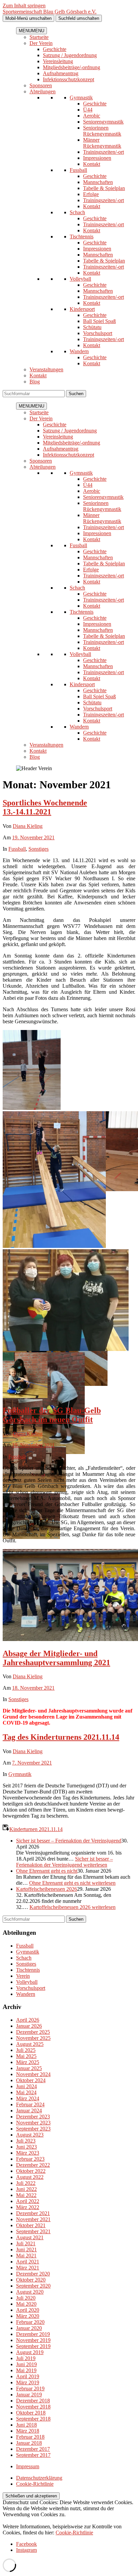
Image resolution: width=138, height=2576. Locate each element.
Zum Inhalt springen (24, 6)
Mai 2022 (26, 2195)
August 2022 (30, 2177)
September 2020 (33, 2286)
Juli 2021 (26, 2243)
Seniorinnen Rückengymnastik (102, 131)
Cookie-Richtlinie (35, 2484)
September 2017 (33, 2455)
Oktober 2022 (31, 2171)
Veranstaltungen (46, 369)
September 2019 (33, 2346)
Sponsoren (41, 85)
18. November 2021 (33, 1688)
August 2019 (30, 2352)
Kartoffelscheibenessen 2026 (47, 1889)
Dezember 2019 (33, 2334)
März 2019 (28, 2382)
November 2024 (33, 2074)
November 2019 (33, 2340)
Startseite (39, 37)
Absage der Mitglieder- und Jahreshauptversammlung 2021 (56, 1658)
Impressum (28, 2466)
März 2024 (28, 2098)
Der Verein (41, 43)
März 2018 (28, 2431)
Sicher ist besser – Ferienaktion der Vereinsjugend (69, 1841)
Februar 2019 (30, 2388)
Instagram (26, 2550)
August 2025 (30, 2044)
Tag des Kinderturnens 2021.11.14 (61, 1737)
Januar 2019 (29, 2395)
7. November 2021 (32, 1763)
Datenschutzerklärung (39, 2478)
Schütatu (92, 327)
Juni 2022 (26, 2189)
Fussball (78, 170)
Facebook (26, 2544)
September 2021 (33, 2231)
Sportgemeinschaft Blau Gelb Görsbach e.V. (50, 12)
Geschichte (55, 49)
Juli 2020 (26, 2298)
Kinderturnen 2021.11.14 (36, 1829)
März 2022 (28, 2207)
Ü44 (88, 110)
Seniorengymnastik (103, 122)
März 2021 (28, 2268)
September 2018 (33, 2419)
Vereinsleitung (58, 61)
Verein (23, 1976)
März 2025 (28, 2062)
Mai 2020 (26, 2304)
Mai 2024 (26, 2092)
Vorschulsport (98, 333)
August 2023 (30, 2135)
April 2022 (28, 2201)
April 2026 (28, 2020)
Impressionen (97, 158)
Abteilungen (43, 91)
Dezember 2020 (33, 2274)
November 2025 (33, 2038)
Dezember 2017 (33, 2449)
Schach (77, 212)
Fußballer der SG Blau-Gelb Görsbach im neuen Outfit (52, 1415)
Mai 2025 (26, 2056)
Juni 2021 (26, 2250)
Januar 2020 (29, 2328)
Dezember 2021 (33, 2213)
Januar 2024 (29, 2111)
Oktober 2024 (31, 2080)
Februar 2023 (30, 2159)
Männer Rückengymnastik (102, 143)
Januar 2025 (29, 2068)
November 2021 (33, 2219)
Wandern (79, 351)
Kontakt (92, 164)
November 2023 (33, 2123)
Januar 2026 (29, 2026)
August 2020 (30, 2292)
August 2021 (30, 2237)
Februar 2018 (30, 2437)
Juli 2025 (26, 2050)
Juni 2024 (26, 2086)
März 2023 (28, 2153)
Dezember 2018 (33, 2401)
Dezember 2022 (33, 2165)
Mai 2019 (26, 2370)
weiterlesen (64, 1862)
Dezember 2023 (33, 2117)
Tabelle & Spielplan (104, 188)
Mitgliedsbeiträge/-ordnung (72, 67)
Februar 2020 (30, 2322)
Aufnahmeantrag (61, 73)
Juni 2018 (26, 2425)
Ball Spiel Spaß (99, 321)
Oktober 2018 (31, 2413)
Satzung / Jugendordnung (70, 55)
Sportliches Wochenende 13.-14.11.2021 (45, 807)
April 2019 (28, 2376)
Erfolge (91, 194)
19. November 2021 (33, 837)
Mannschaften (98, 182)
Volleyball (80, 279)
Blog (35, 382)
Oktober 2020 (31, 2280)
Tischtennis (82, 237)
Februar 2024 (30, 2104)
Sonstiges (39, 849)
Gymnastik (81, 98)
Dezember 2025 (33, 2032)
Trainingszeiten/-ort (103, 152)
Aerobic (92, 116)
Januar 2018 (29, 2443)
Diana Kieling (28, 826)
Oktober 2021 (31, 2225)
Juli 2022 (26, 2183)
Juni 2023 (26, 2147)
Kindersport (82, 309)
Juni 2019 (26, 2364)
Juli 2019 (26, 2358)
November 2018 (33, 2407)
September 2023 (33, 2129)
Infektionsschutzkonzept (68, 79)
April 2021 (28, 2262)
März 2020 (28, 2316)
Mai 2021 (26, 2256)
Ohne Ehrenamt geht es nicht (47, 1871)
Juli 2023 (26, 2141)
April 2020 (28, 2310)
